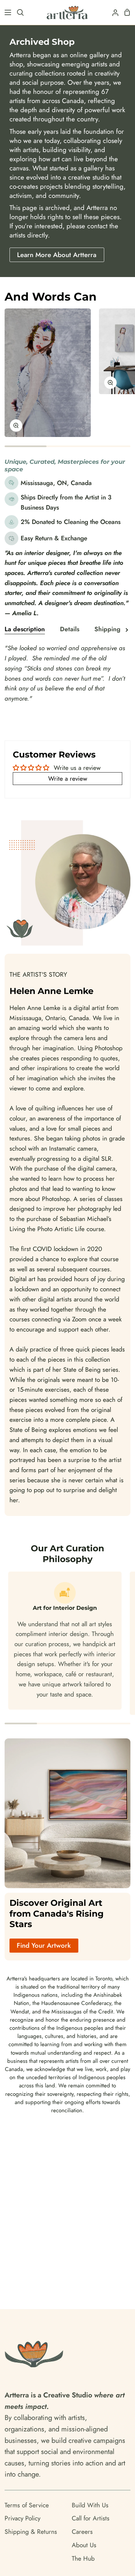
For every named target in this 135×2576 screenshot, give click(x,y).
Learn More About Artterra (57, 255)
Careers (82, 2532)
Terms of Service (27, 2505)
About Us (84, 2545)
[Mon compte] (113, 12)
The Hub (83, 2558)
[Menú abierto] (6, 12)
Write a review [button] (68, 778)
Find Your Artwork (44, 1945)
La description (25, 629)
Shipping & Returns (31, 2532)
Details (70, 629)
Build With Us (90, 2505)
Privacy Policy (22, 2518)
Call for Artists (91, 2518)
